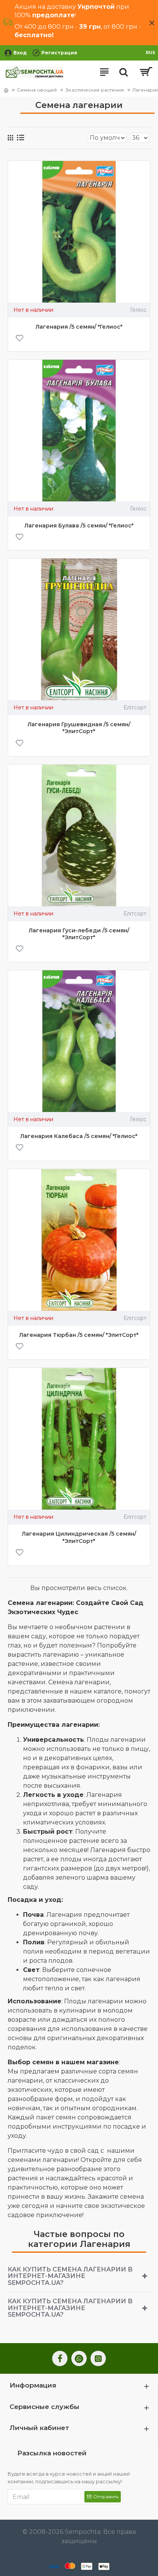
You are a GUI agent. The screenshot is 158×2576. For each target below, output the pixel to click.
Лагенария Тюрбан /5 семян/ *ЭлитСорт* (79, 1335)
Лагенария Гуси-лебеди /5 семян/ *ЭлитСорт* (79, 934)
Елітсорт (135, 707)
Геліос (138, 310)
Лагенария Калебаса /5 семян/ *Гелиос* (79, 1136)
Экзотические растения (95, 90)
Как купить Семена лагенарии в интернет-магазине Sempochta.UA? (70, 2276)
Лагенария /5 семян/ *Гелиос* (79, 327)
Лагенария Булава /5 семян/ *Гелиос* (79, 526)
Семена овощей (37, 90)
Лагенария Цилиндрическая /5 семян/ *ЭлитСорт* (79, 1537)
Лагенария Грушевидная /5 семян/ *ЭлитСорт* (79, 728)
